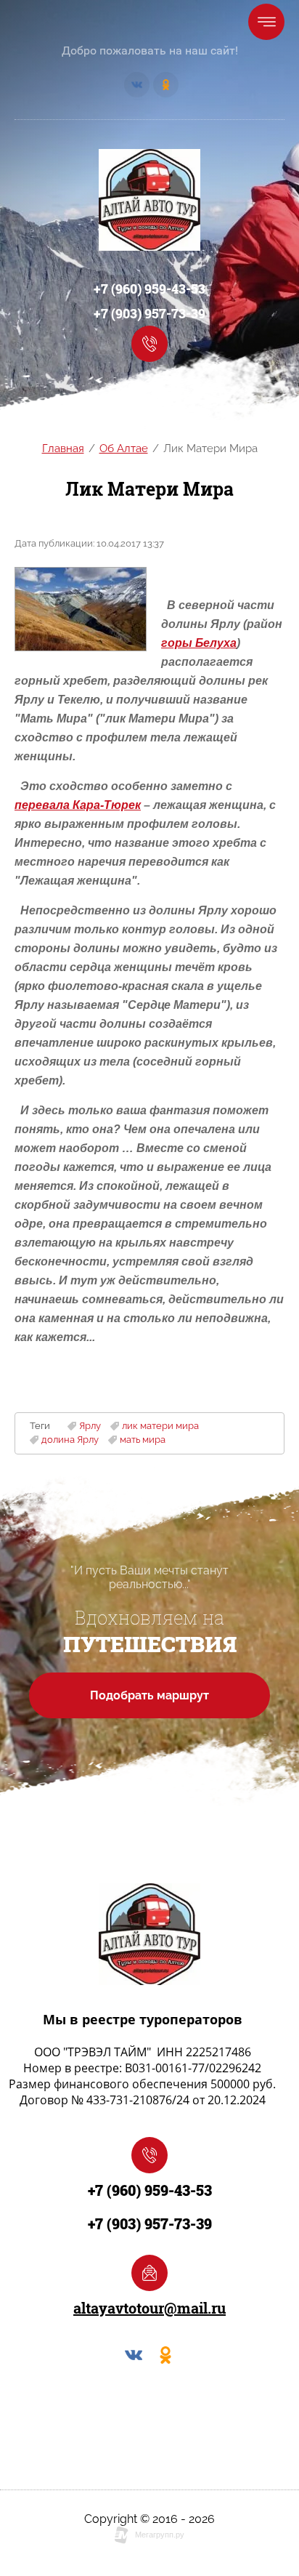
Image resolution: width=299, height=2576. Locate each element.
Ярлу (90, 1426)
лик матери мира (160, 1426)
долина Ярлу (70, 1440)
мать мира (143, 1440)
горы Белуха (199, 643)
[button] (149, 344)
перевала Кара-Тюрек (78, 805)
